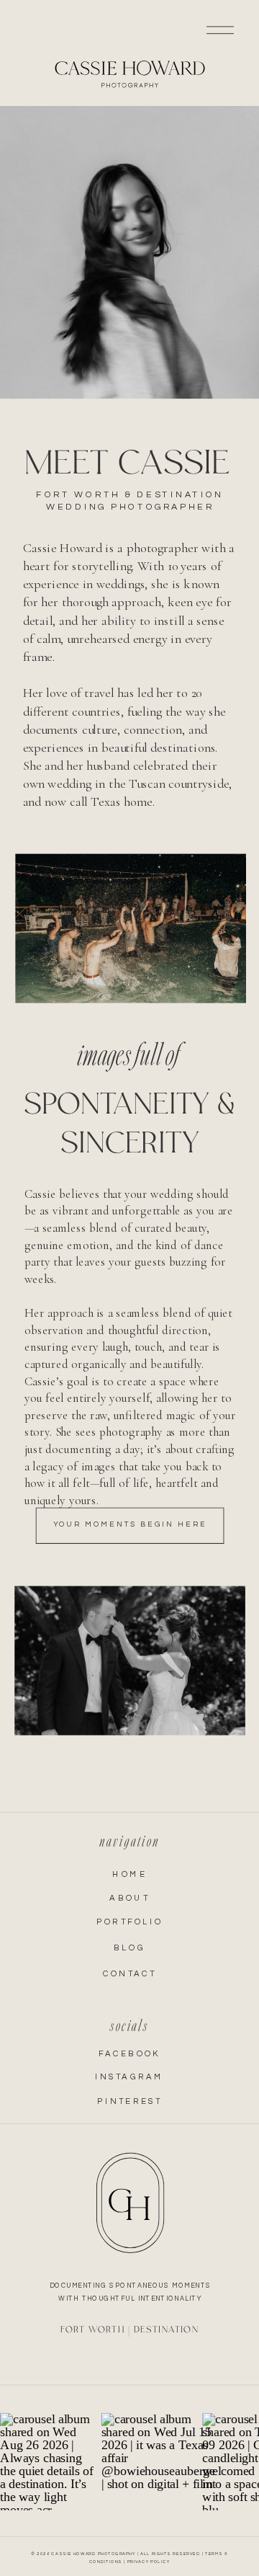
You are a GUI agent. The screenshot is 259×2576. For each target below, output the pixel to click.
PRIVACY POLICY (149, 2562)
